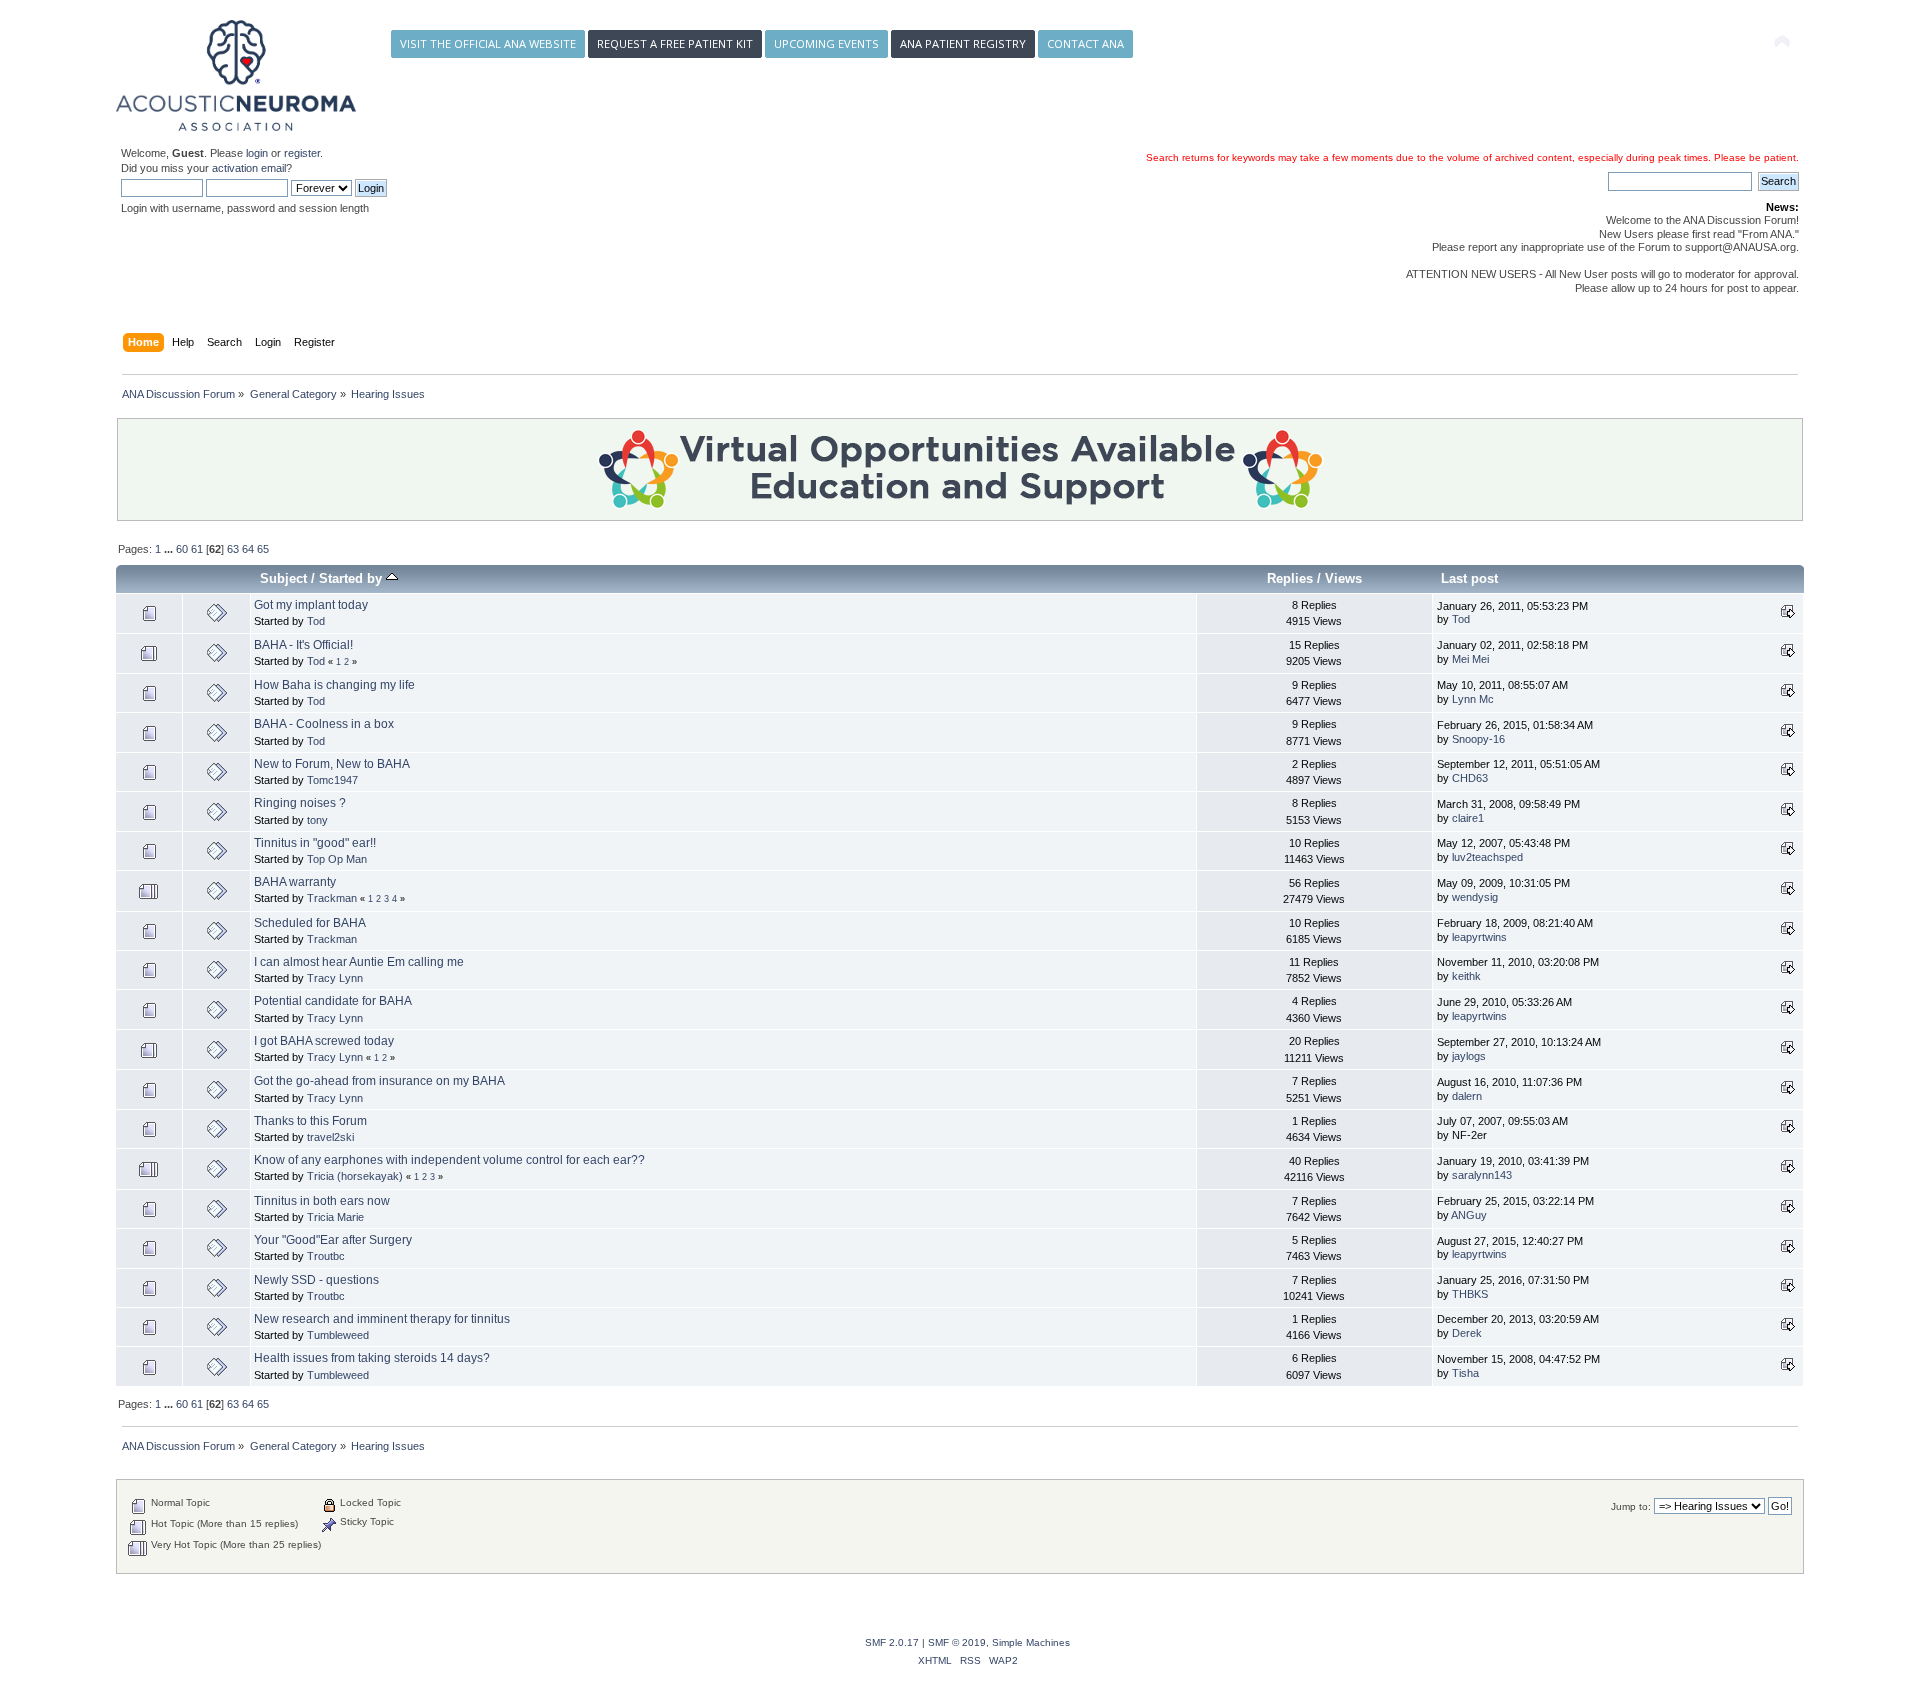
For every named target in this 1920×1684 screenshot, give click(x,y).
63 (233, 549)
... (170, 549)
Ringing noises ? (300, 803)
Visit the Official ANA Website (488, 43)
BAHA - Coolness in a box (324, 724)
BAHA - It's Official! (303, 645)
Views (1343, 578)
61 (197, 549)
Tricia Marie (335, 1217)
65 (263, 549)
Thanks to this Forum (310, 1121)
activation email (249, 168)
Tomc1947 (332, 780)
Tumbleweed (338, 1335)
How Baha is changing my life (334, 685)
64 (248, 549)
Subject (283, 578)
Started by (352, 578)
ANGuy (1469, 1215)
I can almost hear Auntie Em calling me (359, 962)
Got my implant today (311, 605)
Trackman (332, 898)
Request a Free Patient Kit (675, 43)
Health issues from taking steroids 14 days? (372, 1358)
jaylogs (1469, 1056)
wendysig (1475, 897)
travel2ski (330, 1137)
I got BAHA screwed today (324, 1041)
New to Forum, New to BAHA (332, 764)
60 (182, 549)
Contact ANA (1085, 43)
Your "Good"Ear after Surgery (333, 1240)
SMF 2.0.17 (892, 1642)
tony (317, 820)
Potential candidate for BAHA (333, 1001)
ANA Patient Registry (963, 43)
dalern (1467, 1096)
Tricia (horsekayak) (355, 1176)
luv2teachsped (1487, 857)
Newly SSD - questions (316, 1280)
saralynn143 (1482, 1175)
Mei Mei (1470, 659)
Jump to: (1631, 1506)
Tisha (1465, 1373)
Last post (1469, 578)
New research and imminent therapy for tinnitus (382, 1319)
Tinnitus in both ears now (322, 1201)
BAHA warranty (295, 882)
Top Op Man (337, 859)
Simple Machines (1031, 1642)
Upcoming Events (826, 43)
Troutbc (326, 1256)
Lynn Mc (1473, 699)
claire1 (1468, 818)
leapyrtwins (1479, 937)
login (257, 153)
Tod (316, 621)
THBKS (1470, 1294)
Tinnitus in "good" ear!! (315, 843)
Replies (1290, 578)
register (302, 153)
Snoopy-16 (1478, 739)
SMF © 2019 (957, 1642)
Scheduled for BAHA (310, 923)
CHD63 (1470, 778)
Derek (1467, 1333)
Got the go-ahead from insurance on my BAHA (379, 1081)
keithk (1466, 976)
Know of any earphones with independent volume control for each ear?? (449, 1160)
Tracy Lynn (335, 978)
